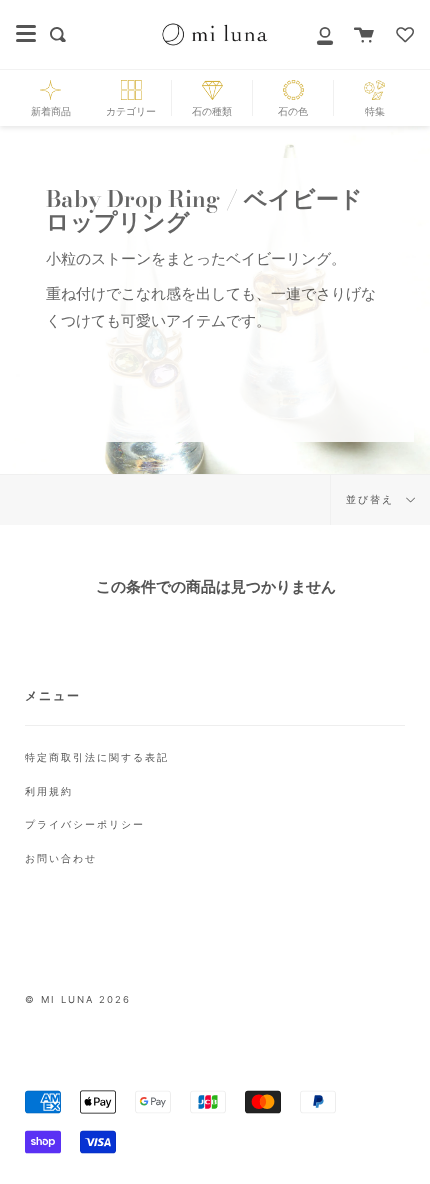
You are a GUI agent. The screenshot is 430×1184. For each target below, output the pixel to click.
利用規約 (49, 791)
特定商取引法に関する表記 (97, 757)
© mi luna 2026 (78, 999)
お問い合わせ (61, 858)
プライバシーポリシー (85, 824)
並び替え (372, 499)
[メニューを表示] (26, 34)
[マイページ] (314, 34)
